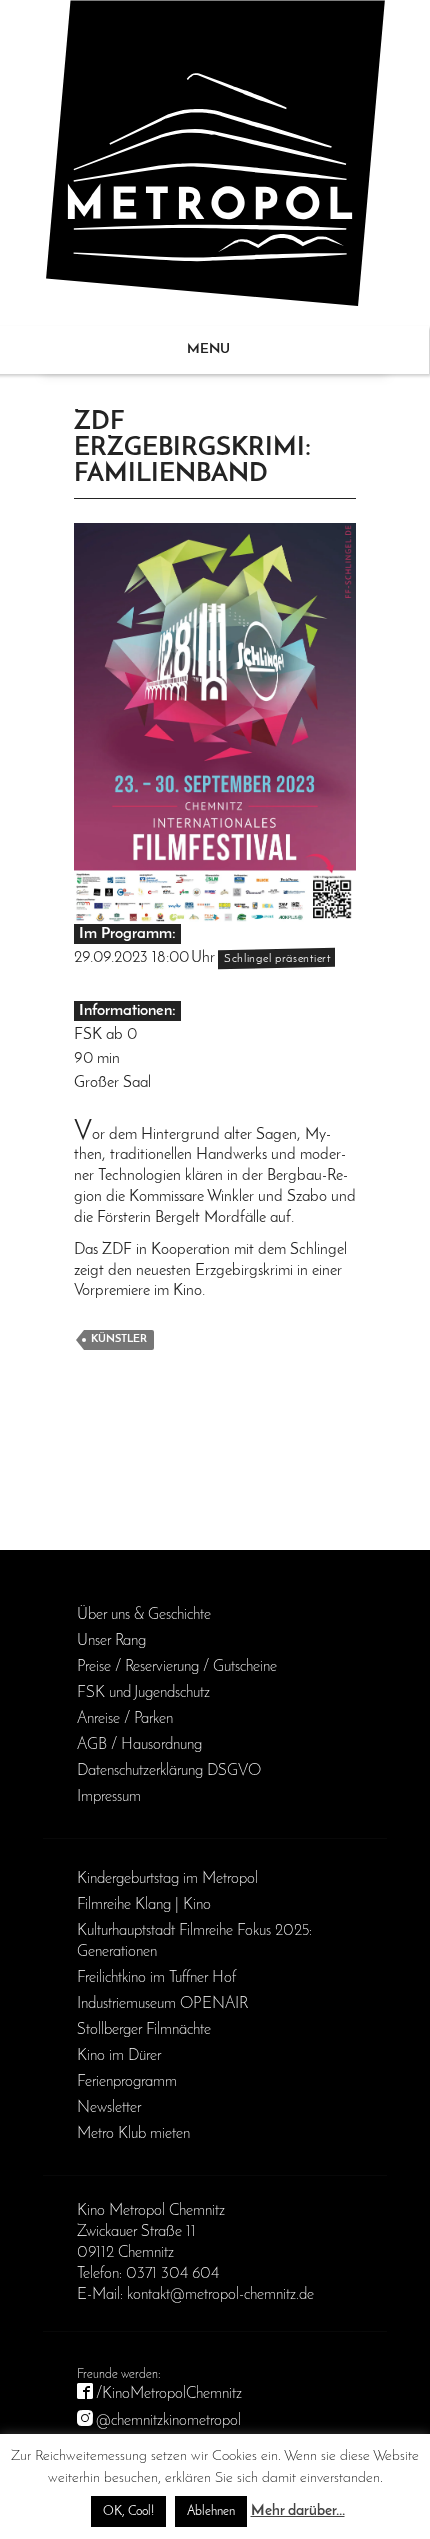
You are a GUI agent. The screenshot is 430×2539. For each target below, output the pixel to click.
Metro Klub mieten (133, 2134)
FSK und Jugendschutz (143, 1693)
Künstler (119, 1339)
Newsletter (109, 2108)
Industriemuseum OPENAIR (162, 2004)
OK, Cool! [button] (128, 2511)
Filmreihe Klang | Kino (144, 1905)
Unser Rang (111, 1641)
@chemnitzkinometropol (168, 2421)
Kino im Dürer (119, 2056)
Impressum (109, 1797)
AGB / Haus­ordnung (139, 1745)
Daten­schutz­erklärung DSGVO (169, 1771)
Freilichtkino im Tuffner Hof (156, 1978)
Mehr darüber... (298, 2511)
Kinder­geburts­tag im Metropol (167, 1879)
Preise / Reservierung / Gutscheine (177, 1667)
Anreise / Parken (125, 1719)
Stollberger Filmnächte (144, 2030)
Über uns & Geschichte (144, 1615)
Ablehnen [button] (211, 2511)
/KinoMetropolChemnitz (169, 2394)
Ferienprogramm (127, 2082)
